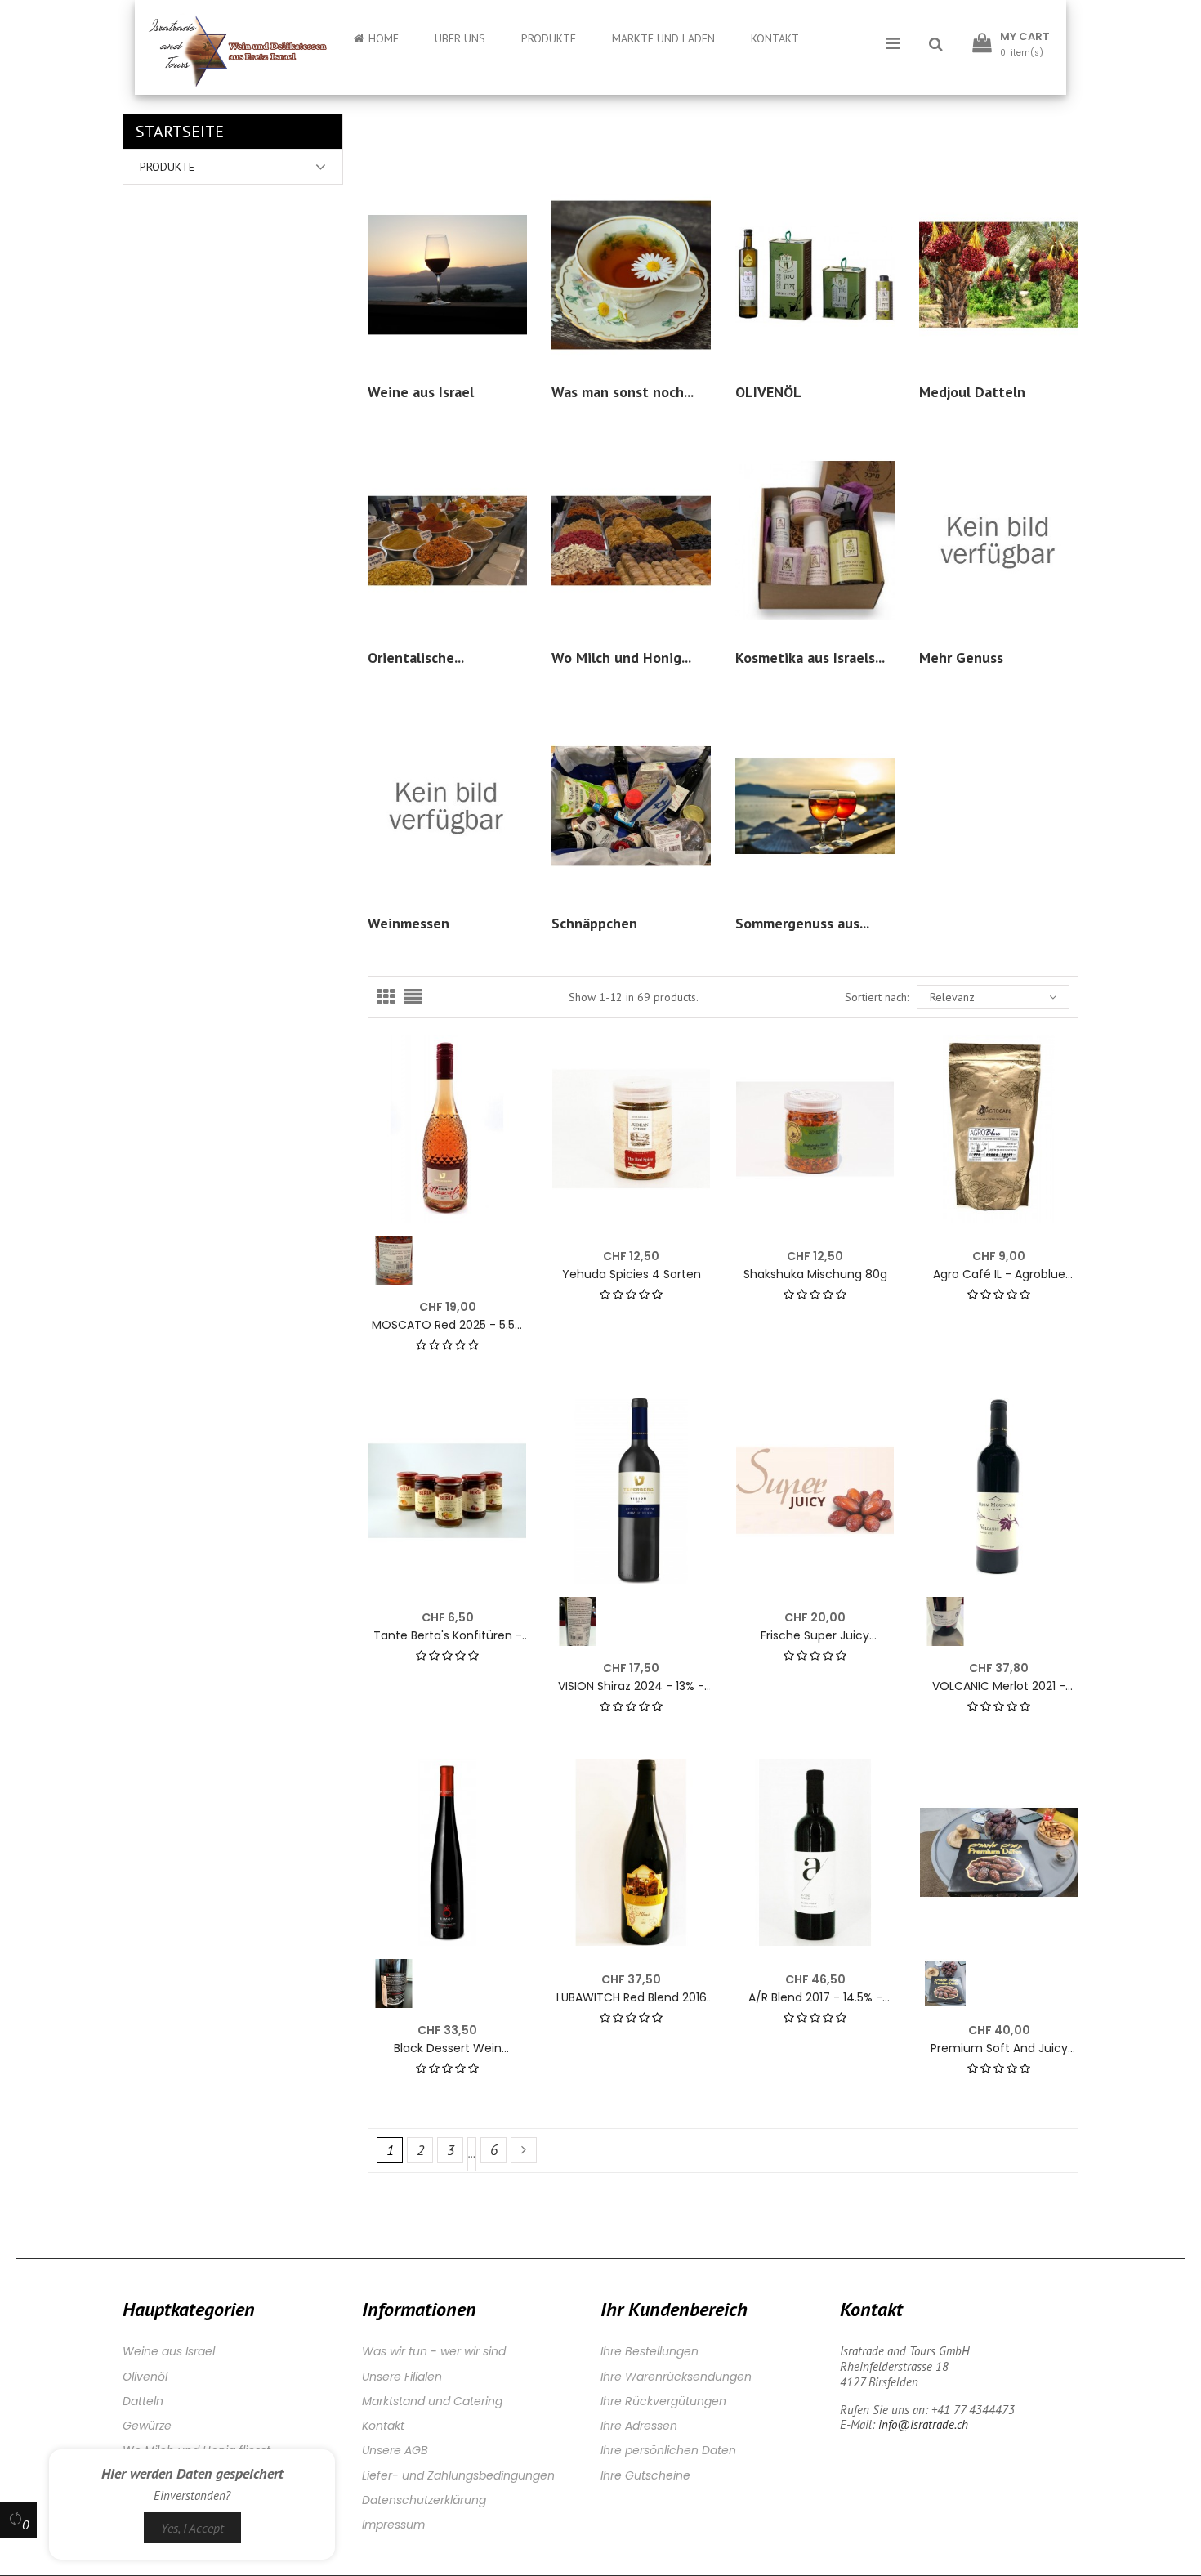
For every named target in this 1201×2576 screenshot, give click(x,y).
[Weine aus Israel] (447, 273)
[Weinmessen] (447, 805)
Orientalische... (416, 657)
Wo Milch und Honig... (621, 657)
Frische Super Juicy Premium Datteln (815, 1636)
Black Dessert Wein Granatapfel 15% (448, 2048)
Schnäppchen (594, 923)
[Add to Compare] (521, 1130)
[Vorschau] (504, 1058)
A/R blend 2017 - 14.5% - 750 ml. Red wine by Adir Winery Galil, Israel (815, 1998)
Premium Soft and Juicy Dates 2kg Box (999, 2048)
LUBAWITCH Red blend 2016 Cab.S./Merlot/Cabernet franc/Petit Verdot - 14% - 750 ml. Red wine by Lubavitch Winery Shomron (632, 1998)
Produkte (167, 167)
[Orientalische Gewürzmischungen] (447, 539)
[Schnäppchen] (631, 805)
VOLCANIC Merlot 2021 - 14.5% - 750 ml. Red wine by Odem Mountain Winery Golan (999, 1686)
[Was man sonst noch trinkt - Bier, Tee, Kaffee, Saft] (631, 273)
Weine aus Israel (421, 392)
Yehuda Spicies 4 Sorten (632, 1275)
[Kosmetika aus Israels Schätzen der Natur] (815, 539)
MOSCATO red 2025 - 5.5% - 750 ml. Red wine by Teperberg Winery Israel (448, 1325)
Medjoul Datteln (972, 392)
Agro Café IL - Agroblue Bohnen (999, 1275)
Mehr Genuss (961, 657)
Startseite (180, 132)
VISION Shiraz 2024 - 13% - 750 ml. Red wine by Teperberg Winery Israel (631, 1686)
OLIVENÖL (768, 392)
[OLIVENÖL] (815, 273)
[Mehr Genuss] (999, 539)
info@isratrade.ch (923, 2424)
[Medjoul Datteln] (999, 273)
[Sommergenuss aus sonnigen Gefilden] (815, 805)
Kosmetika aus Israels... (810, 657)
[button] (936, 45)
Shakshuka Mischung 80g (815, 1275)
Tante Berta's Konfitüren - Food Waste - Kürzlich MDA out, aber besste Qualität (447, 1636)
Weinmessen (409, 923)
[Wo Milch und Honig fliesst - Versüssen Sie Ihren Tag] (631, 539)
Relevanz (952, 997)
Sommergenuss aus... (802, 923)
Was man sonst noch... (623, 392)
